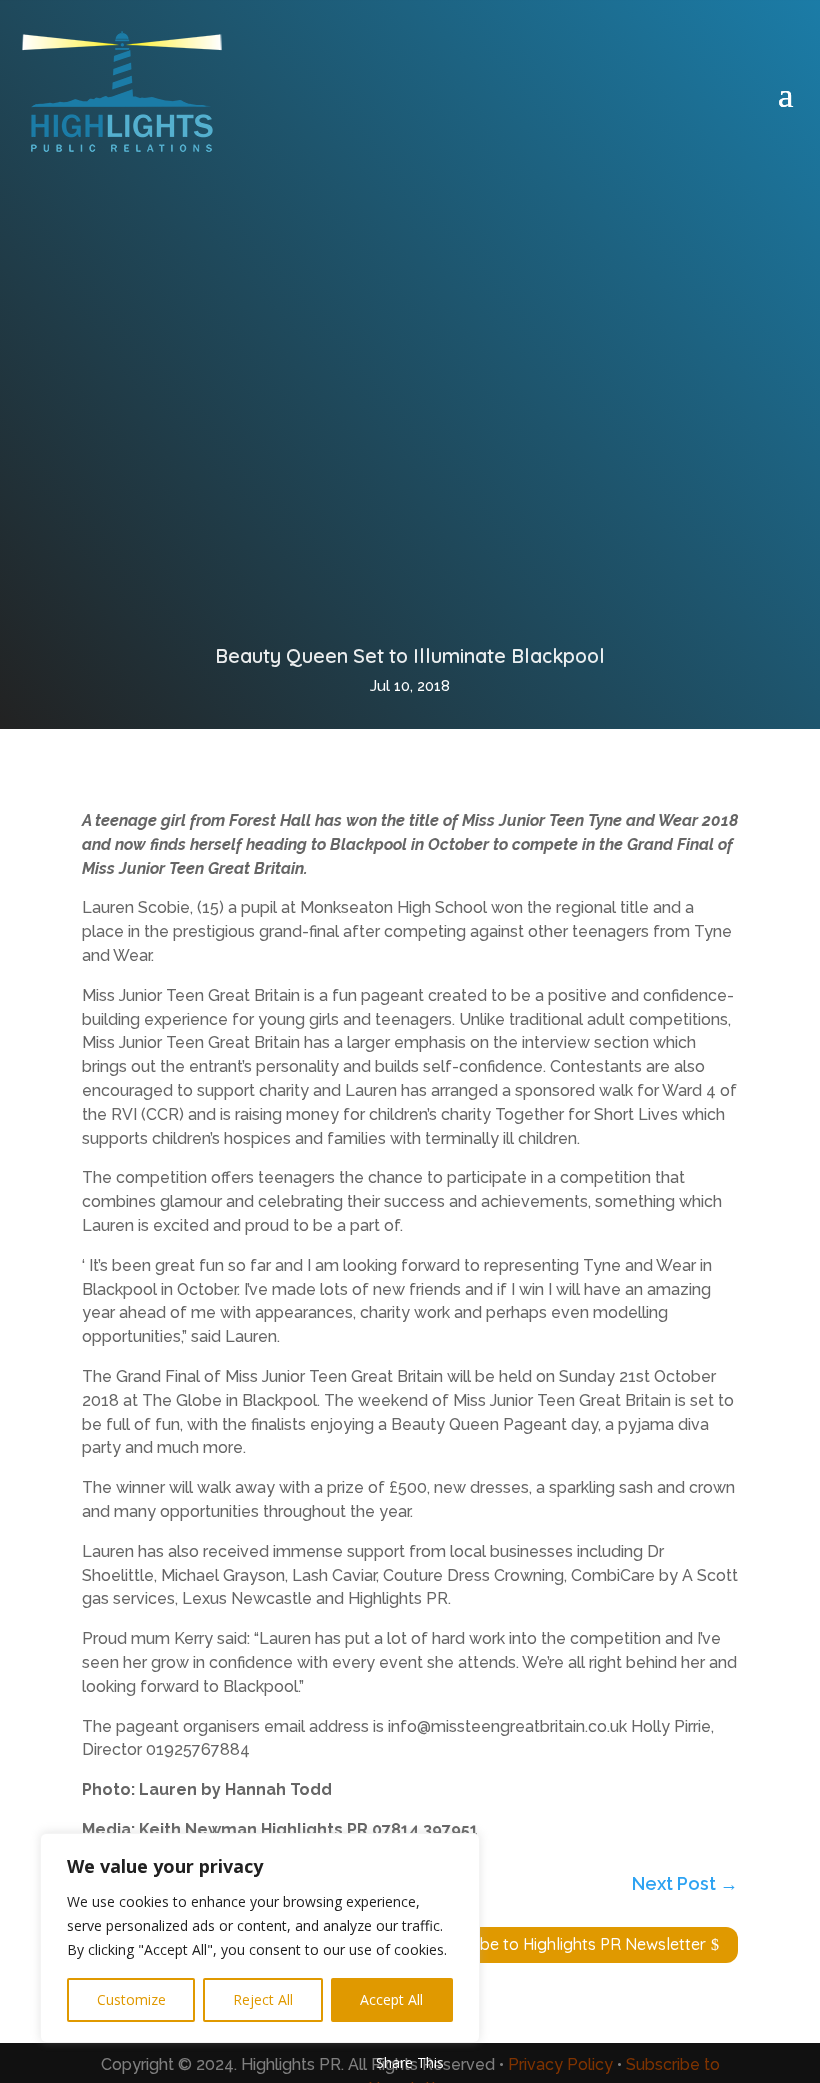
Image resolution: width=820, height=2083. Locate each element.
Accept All (391, 1999)
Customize (131, 1999)
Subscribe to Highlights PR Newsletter (566, 1944)
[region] (260, 1938)
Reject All (263, 1999)
